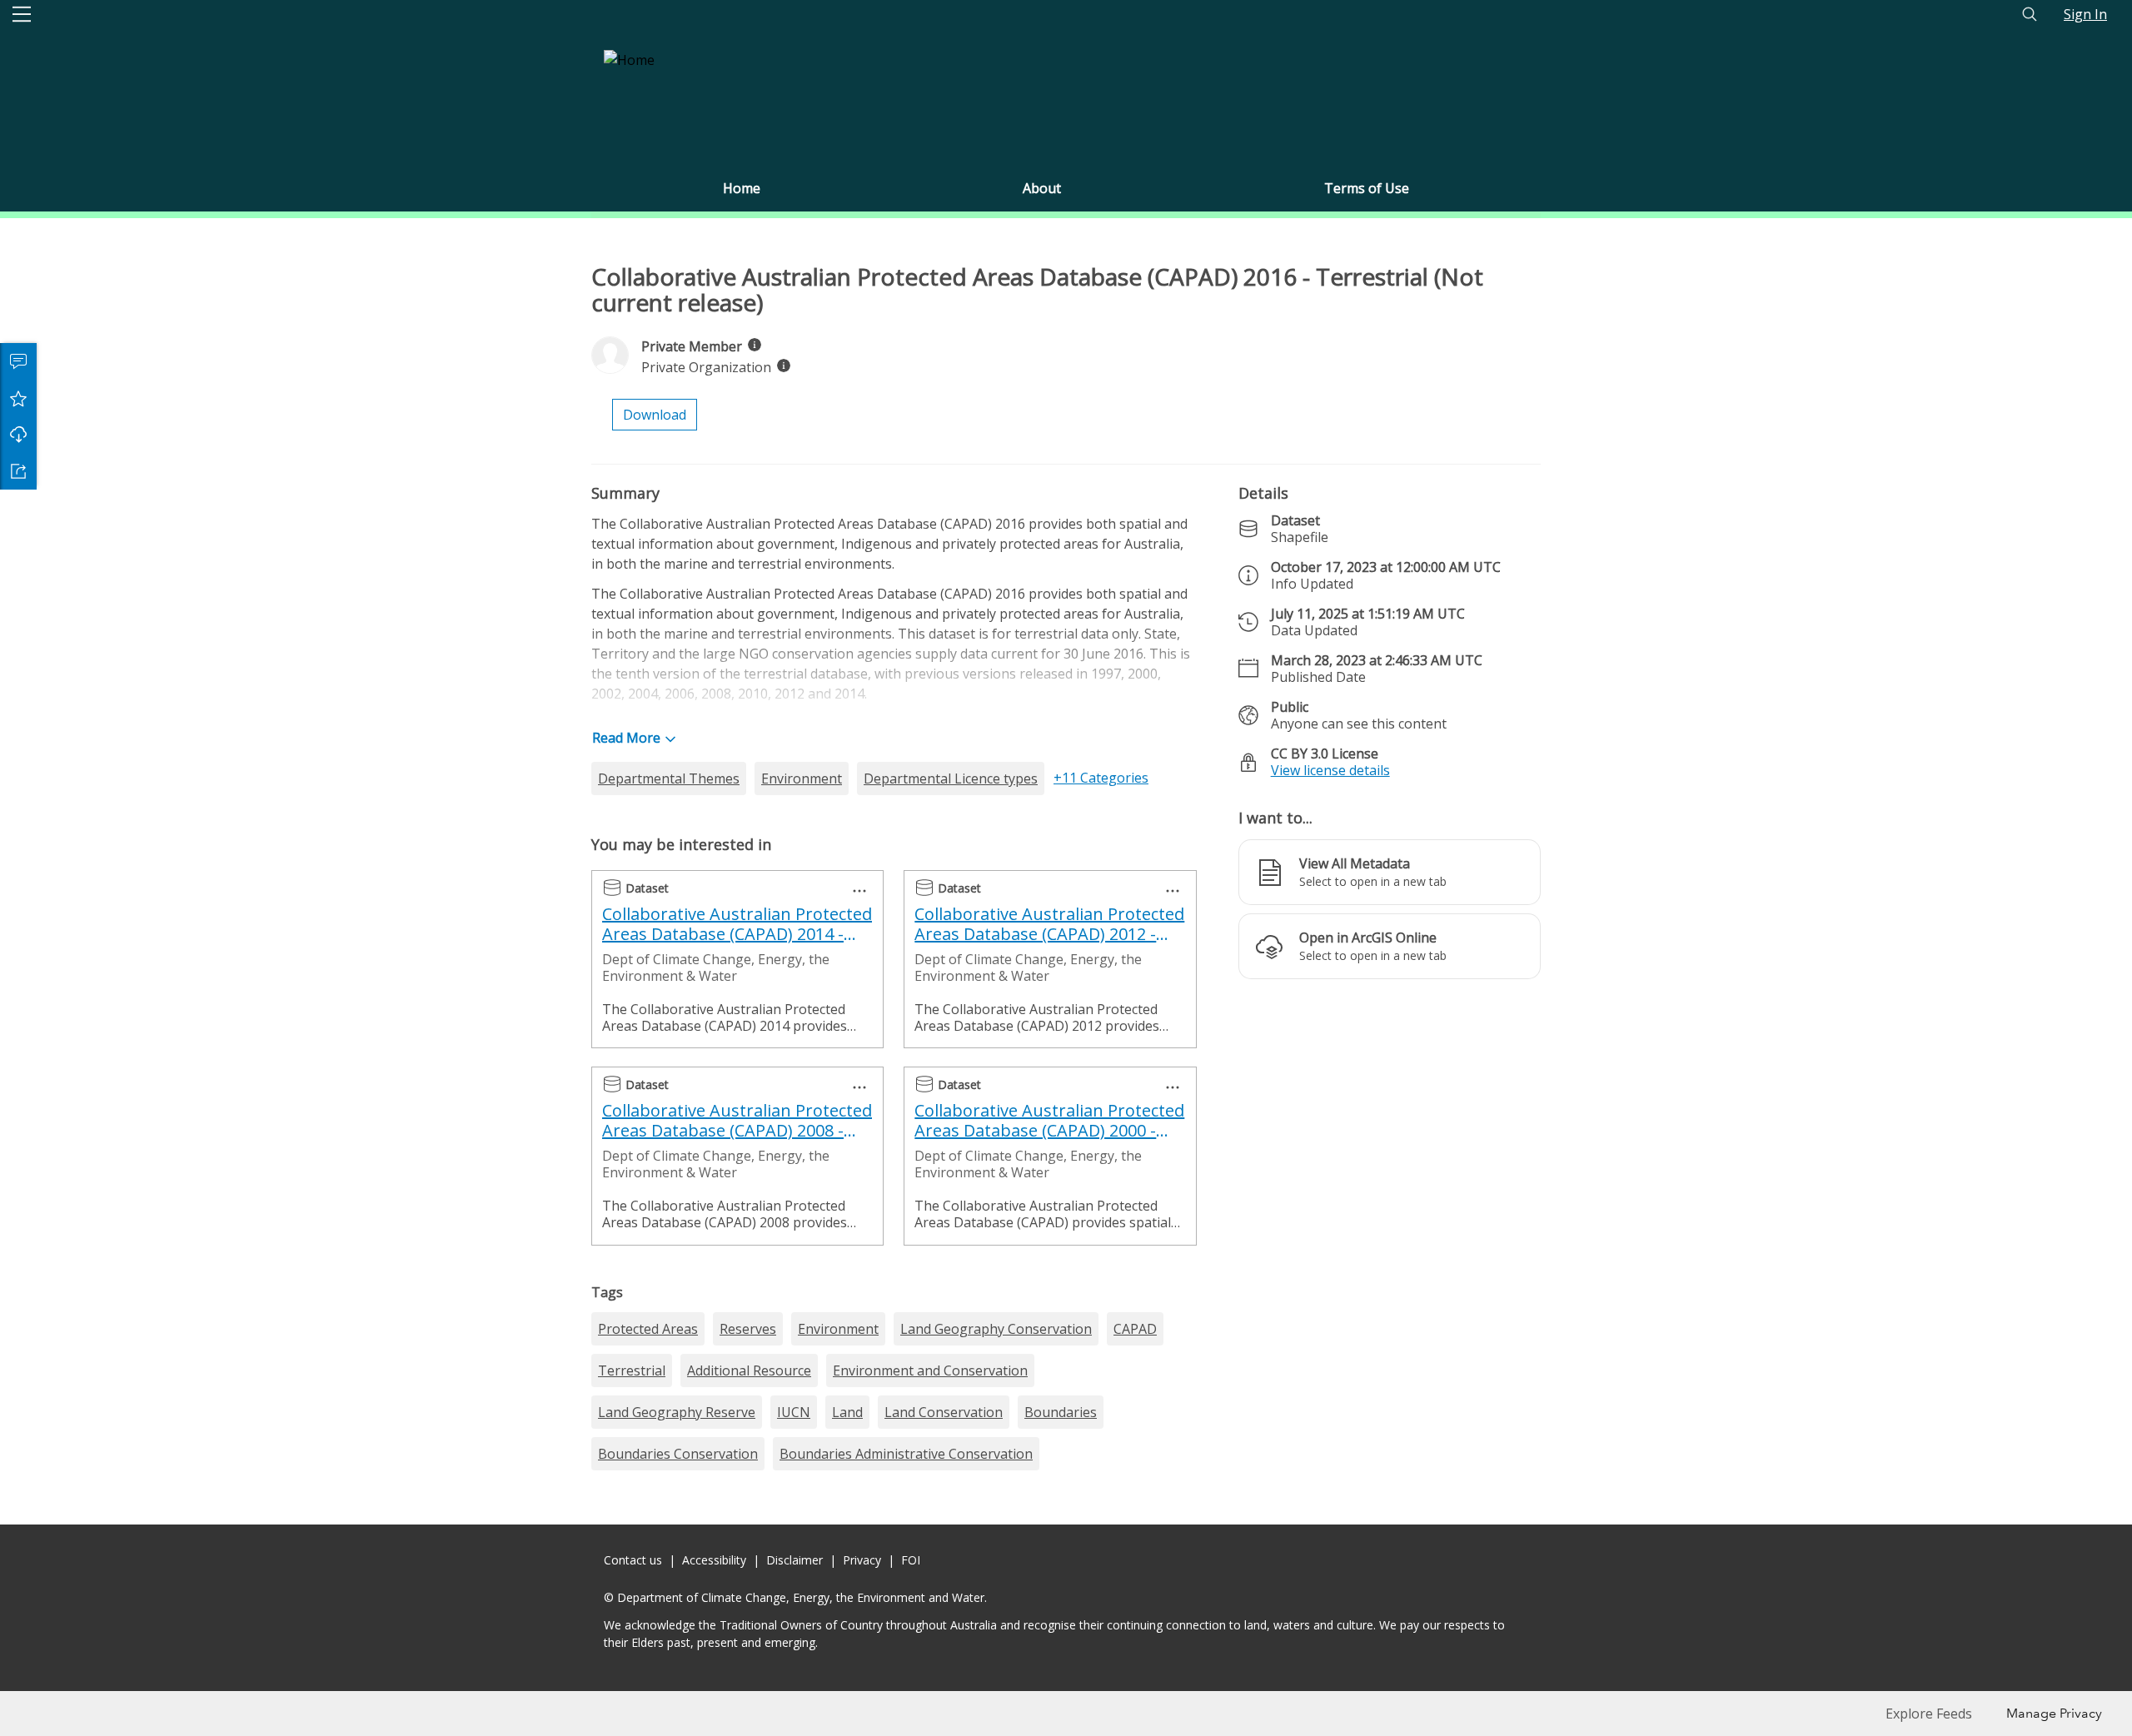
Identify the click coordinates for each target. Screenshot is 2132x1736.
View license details (1330, 770)
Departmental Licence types (951, 778)
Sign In (2085, 14)
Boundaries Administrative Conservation (906, 1454)
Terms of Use (1367, 188)
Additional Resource (749, 1370)
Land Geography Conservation (996, 1329)
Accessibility (714, 1560)
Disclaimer (795, 1560)
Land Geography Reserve (677, 1412)
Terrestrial (632, 1370)
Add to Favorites (18, 398)
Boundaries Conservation (678, 1454)
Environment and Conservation (930, 1370)
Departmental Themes (669, 778)
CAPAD (1135, 1329)
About (1042, 188)
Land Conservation (944, 1412)
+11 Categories (1101, 778)
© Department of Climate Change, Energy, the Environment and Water (794, 1597)
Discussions (18, 361)
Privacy (862, 1560)
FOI (911, 1560)
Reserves (748, 1329)
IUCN (794, 1412)
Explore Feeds (1929, 1714)
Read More (626, 738)
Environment (802, 778)
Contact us (633, 1560)
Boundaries (1061, 1412)
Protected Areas (648, 1329)
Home (742, 188)
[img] (755, 345)
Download (18, 435)
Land (847, 1412)
